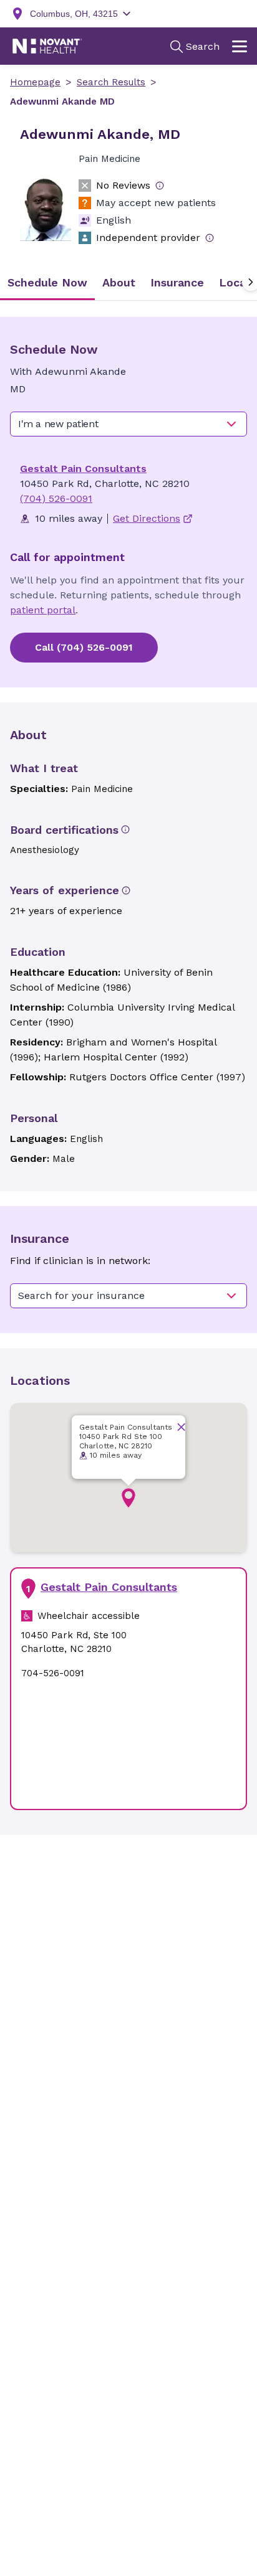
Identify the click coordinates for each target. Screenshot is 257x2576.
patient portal (43, 610)
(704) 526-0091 (56, 498)
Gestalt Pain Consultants (83, 469)
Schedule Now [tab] (47, 282)
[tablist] (128, 282)
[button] (128, 1498)
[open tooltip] (160, 186)
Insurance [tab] (177, 282)
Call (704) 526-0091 (84, 647)
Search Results (111, 82)
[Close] (181, 1427)
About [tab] (119, 282)
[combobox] (128, 424)
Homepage (35, 82)
